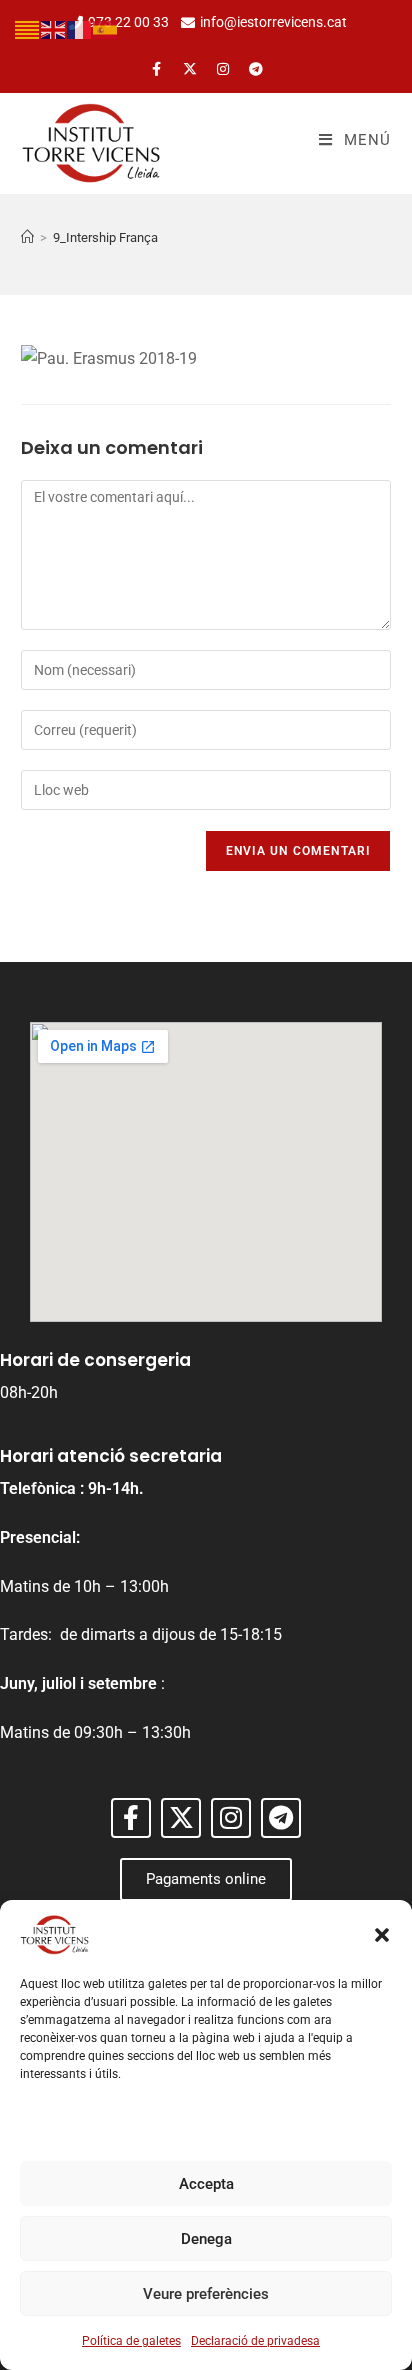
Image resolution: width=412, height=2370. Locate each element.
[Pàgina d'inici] (27, 237)
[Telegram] (256, 69)
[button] (382, 1935)
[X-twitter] (190, 69)
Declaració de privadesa (255, 2341)
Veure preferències (206, 2294)
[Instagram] (223, 69)
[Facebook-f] (157, 69)
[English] (54, 28)
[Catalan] (28, 28)
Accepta (206, 2184)
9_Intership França (105, 237)
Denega (206, 2239)
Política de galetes (131, 2341)
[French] (80, 28)
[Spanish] (106, 28)
